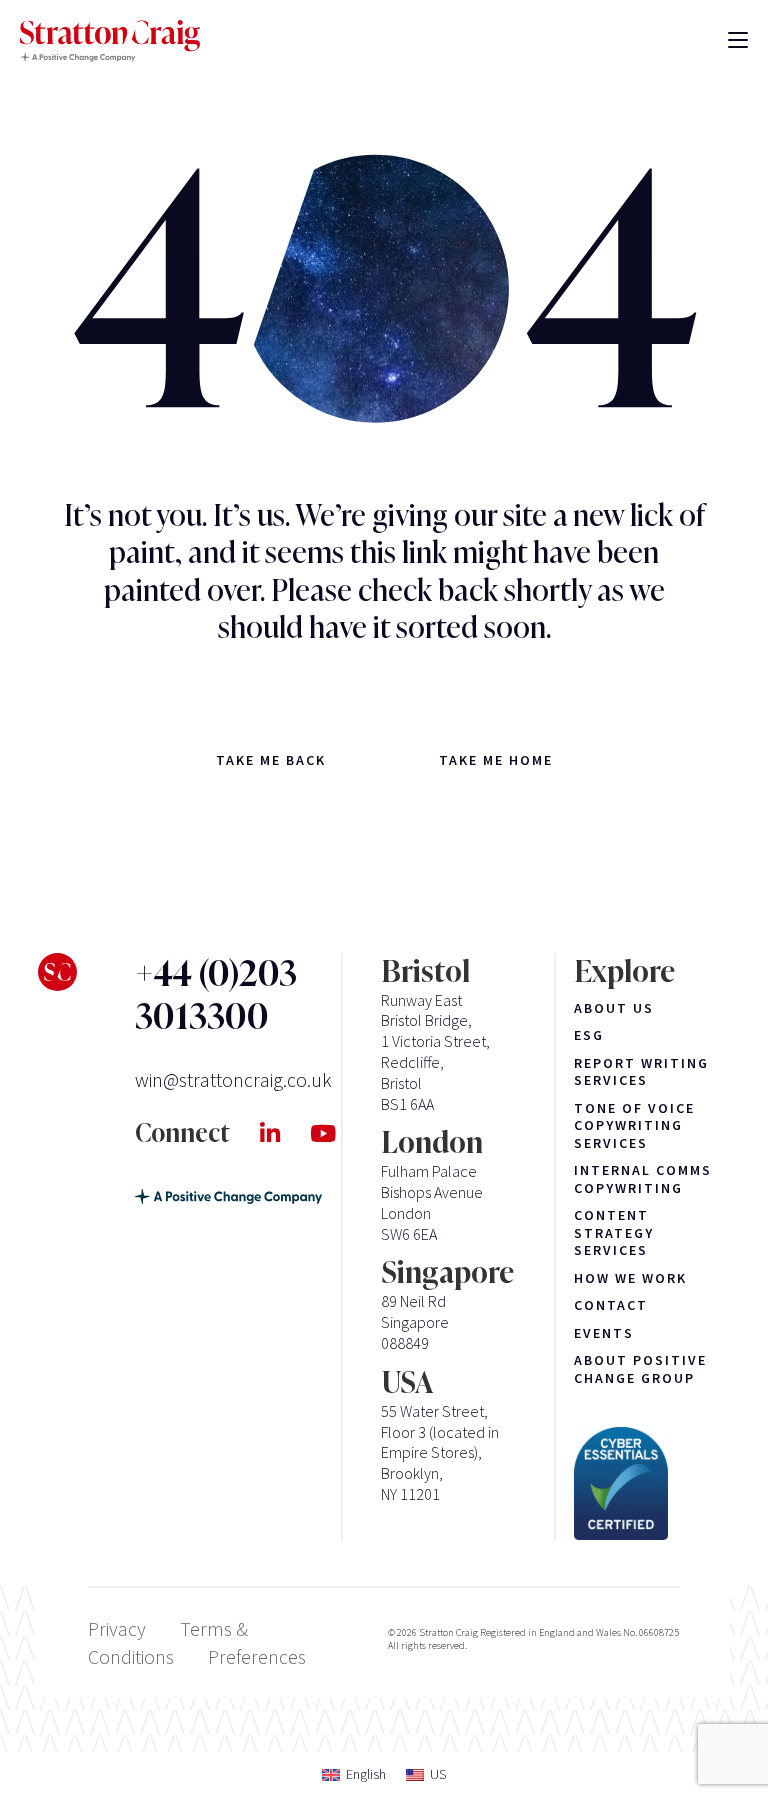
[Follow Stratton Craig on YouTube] (338, 1134)
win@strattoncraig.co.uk (233, 1079)
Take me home (496, 760)
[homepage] (110, 41)
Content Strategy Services (614, 1233)
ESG (589, 1035)
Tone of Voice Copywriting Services (634, 1126)
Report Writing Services (641, 1072)
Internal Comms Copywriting (643, 1179)
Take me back (271, 760)
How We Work (630, 1278)
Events (604, 1333)
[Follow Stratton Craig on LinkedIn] (285, 1134)
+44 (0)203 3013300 (216, 996)
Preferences (257, 1656)
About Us (614, 1008)
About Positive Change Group (640, 1369)
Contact (611, 1305)
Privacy (117, 1628)
